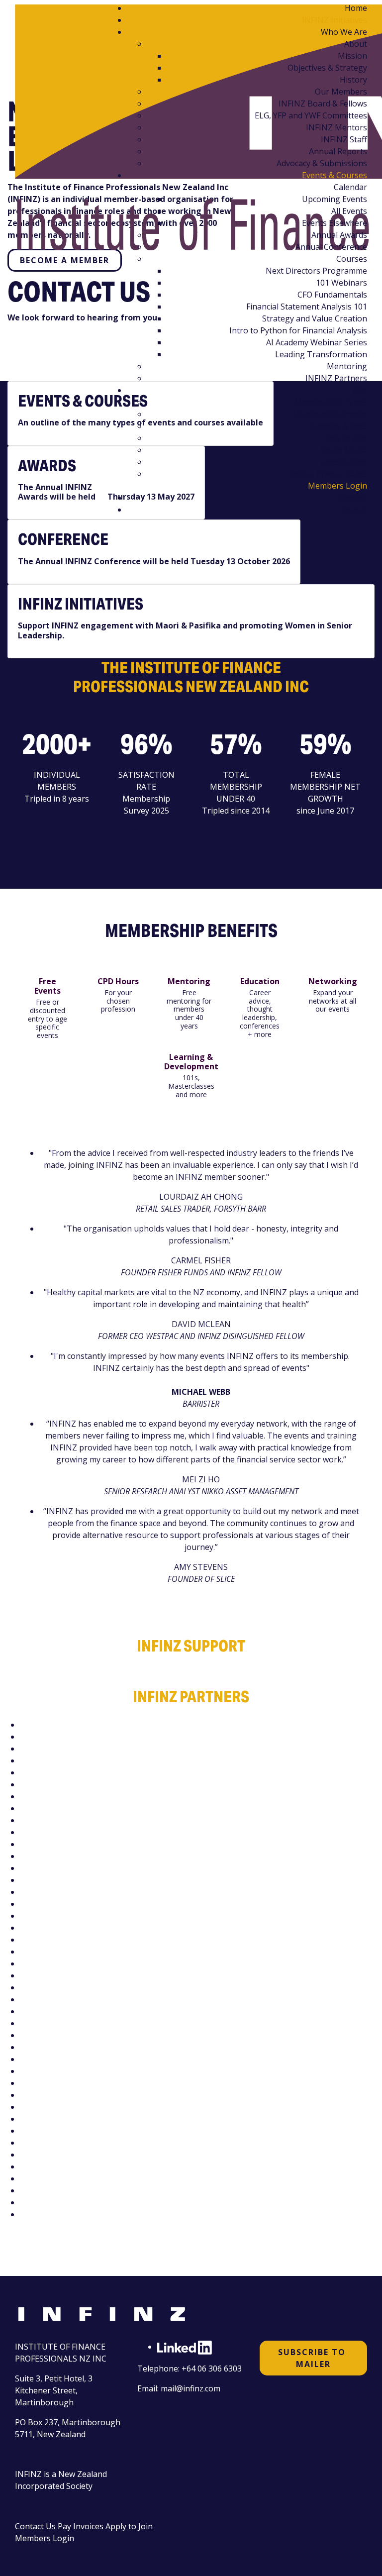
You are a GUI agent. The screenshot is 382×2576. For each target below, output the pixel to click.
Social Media (344, 450)
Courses (352, 259)
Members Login (337, 486)
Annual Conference (331, 247)
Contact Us (35, 2526)
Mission (352, 56)
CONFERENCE (63, 539)
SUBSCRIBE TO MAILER (313, 2358)
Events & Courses (334, 175)
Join (360, 390)
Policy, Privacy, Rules (329, 474)
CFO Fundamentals (332, 295)
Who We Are (344, 32)
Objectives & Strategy (327, 68)
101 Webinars (341, 283)
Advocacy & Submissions (322, 163)
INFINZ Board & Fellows (323, 103)
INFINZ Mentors (336, 127)
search (355, 510)
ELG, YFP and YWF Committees (311, 115)
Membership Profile (330, 414)
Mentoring (347, 366)
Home (356, 8)
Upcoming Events (334, 199)
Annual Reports (338, 151)
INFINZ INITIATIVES (81, 604)
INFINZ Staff (344, 139)
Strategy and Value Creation (315, 318)
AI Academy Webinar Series (317, 342)
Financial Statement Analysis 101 (307, 307)
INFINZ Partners (336, 378)
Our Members (341, 92)
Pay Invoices (81, 2526)
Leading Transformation (321, 354)
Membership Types (331, 402)
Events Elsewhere (334, 223)
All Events (349, 211)
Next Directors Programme (316, 271)
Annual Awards (339, 235)
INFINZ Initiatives (334, 20)
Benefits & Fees (338, 426)
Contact (353, 498)
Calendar (350, 187)
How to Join (345, 438)
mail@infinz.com (191, 2388)
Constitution (344, 462)
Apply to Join (129, 2526)
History (353, 80)
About (356, 44)
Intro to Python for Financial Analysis (298, 330)
